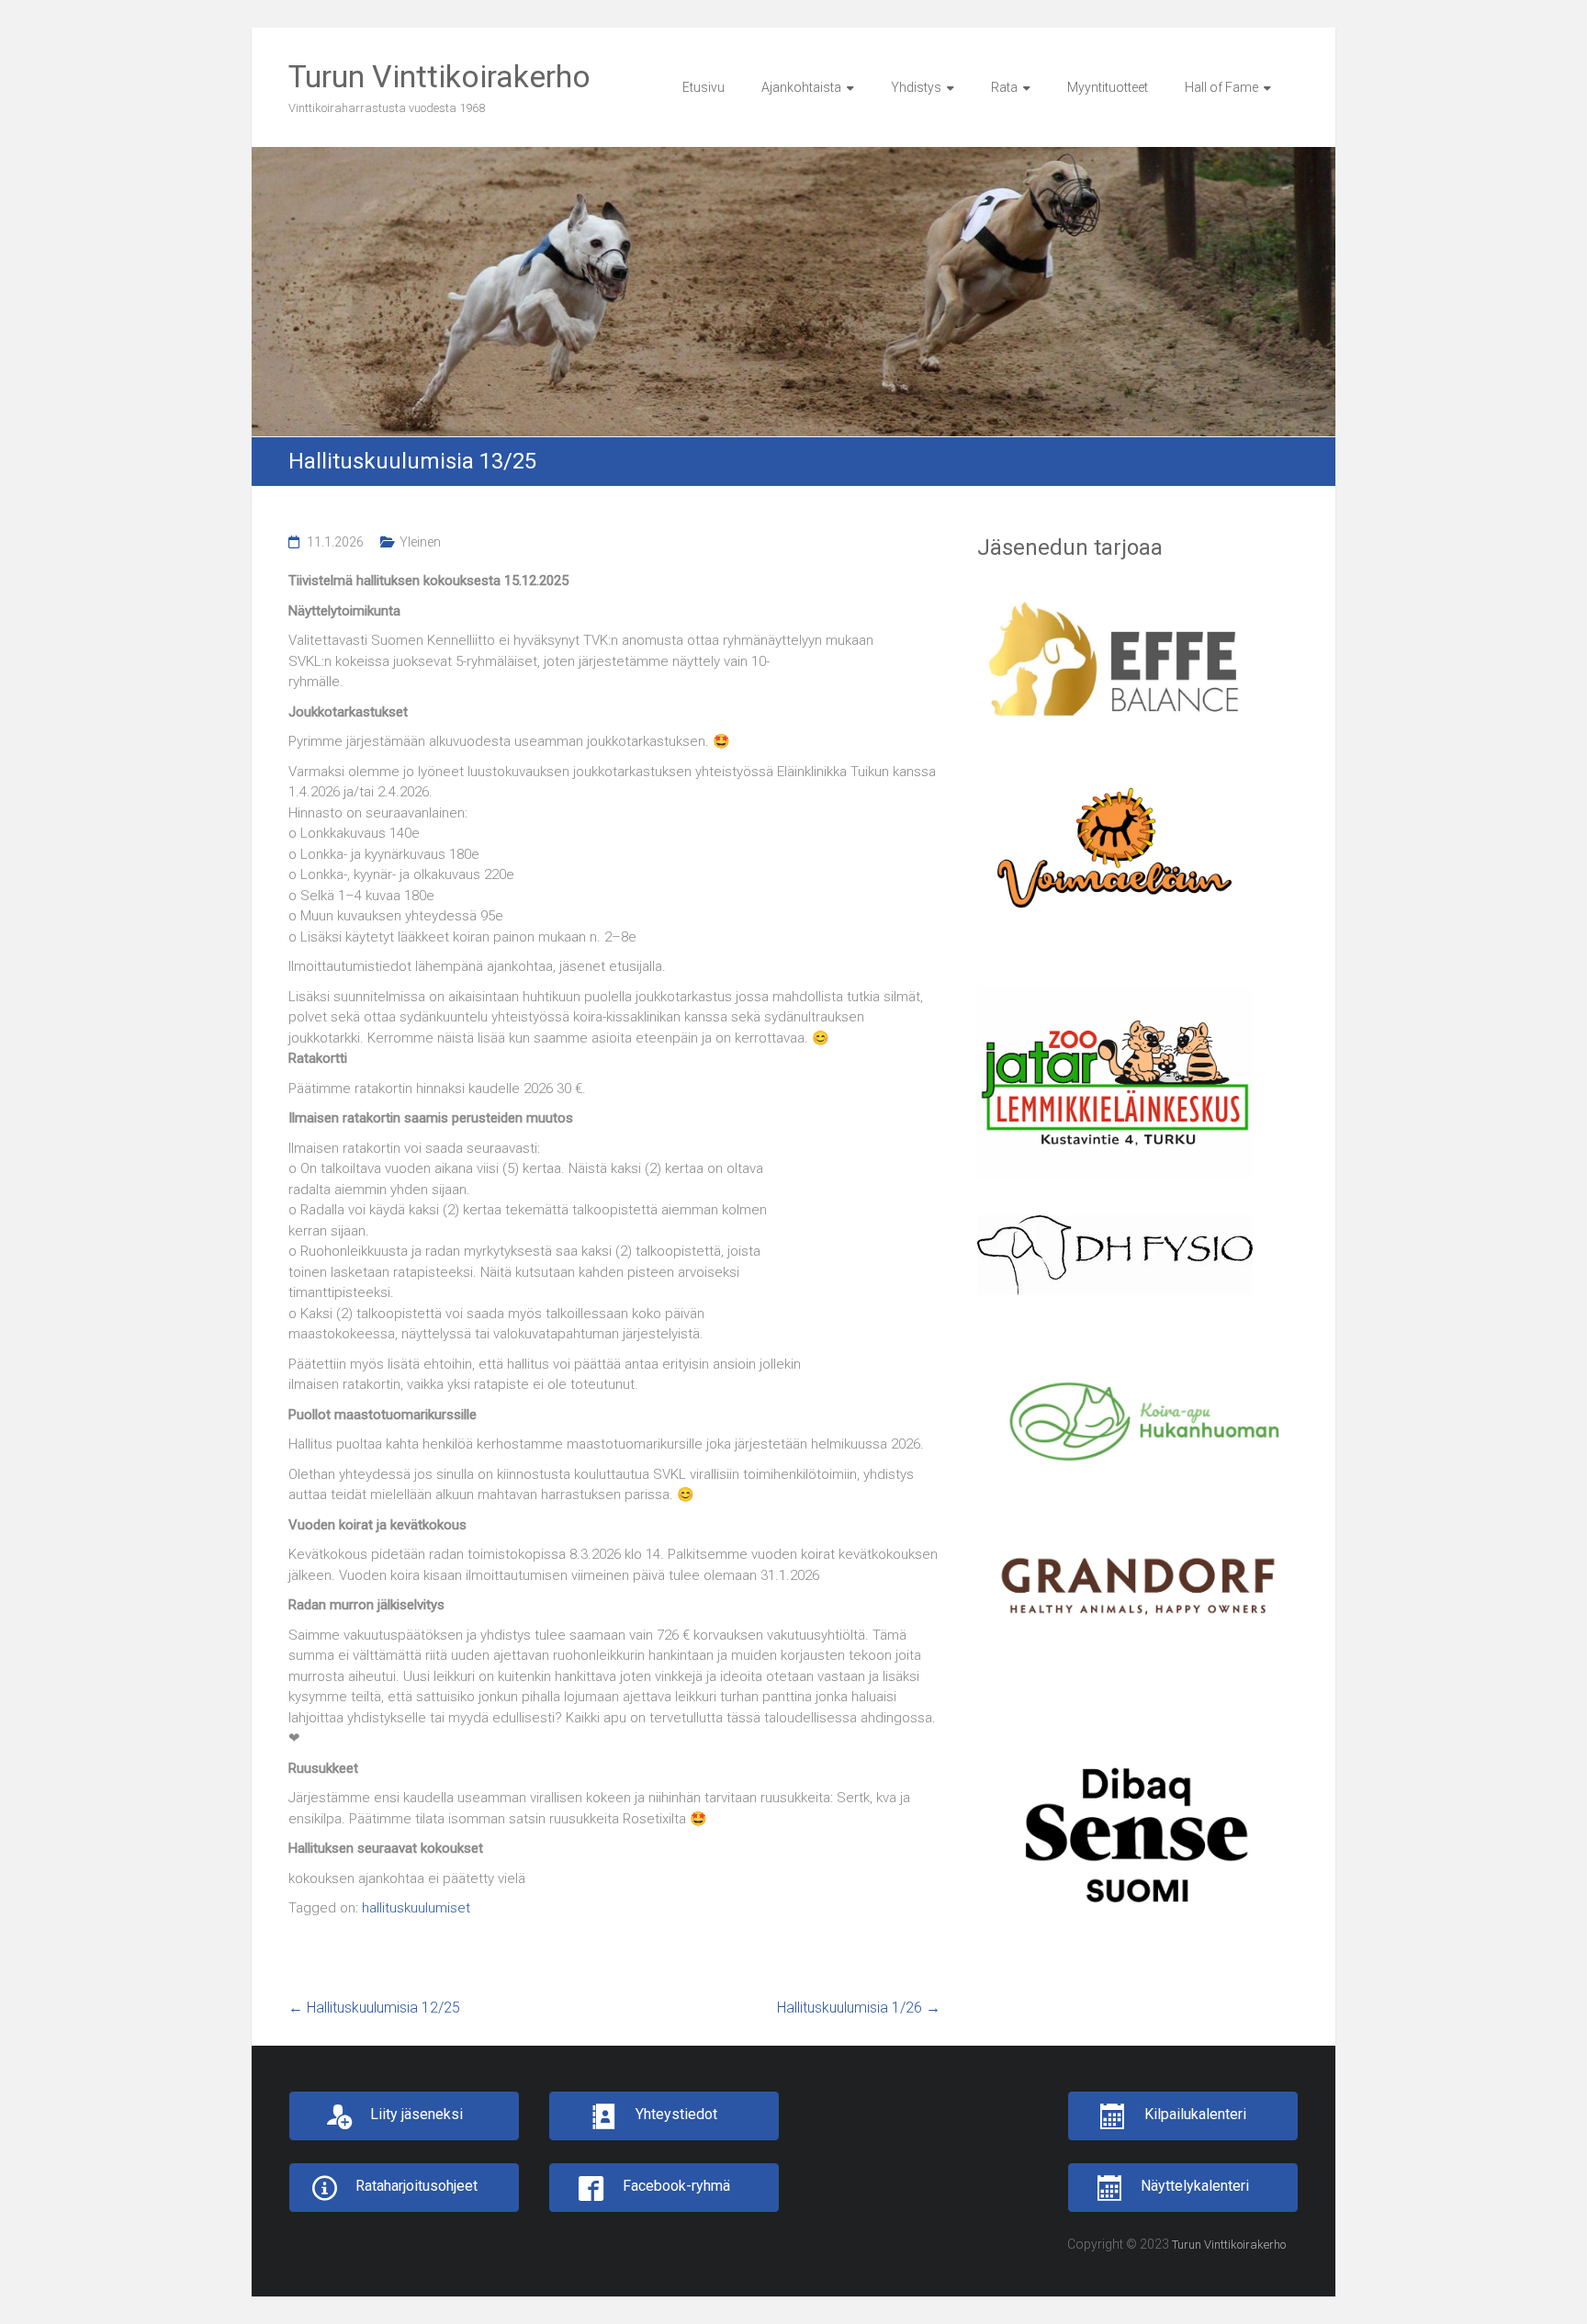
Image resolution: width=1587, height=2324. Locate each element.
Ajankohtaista (801, 87)
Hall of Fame (1221, 87)
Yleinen (420, 542)
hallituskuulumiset (416, 1908)
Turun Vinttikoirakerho (439, 76)
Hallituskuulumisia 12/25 (374, 2008)
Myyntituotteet (1108, 87)
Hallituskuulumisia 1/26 (859, 2008)
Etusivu (703, 87)
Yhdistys (916, 87)
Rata (1004, 87)
